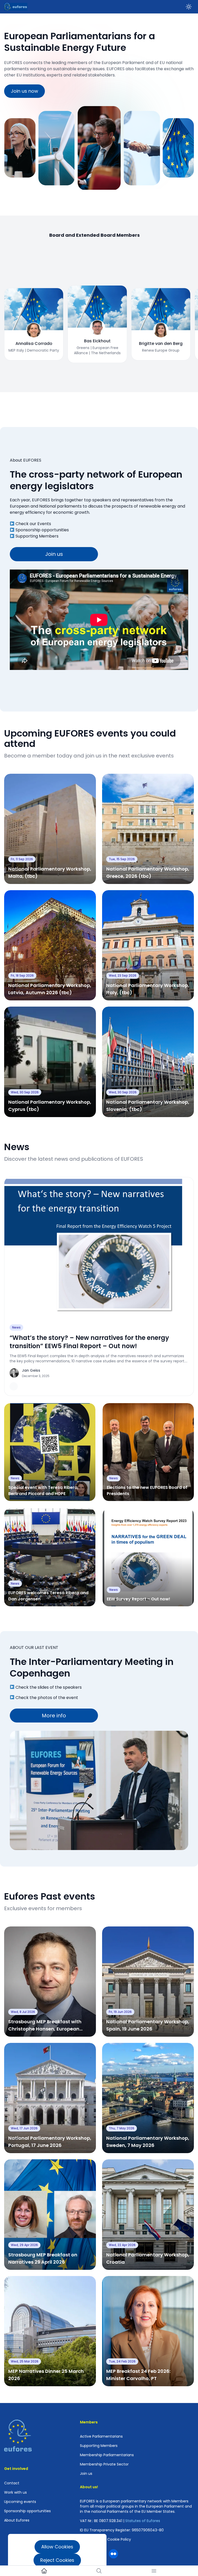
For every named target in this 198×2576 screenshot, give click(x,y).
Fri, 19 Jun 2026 (120, 2012)
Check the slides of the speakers (49, 1687)
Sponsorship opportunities (42, 530)
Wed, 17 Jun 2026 (24, 2128)
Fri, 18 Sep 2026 (22, 975)
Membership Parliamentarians (107, 2455)
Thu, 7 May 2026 (122, 2128)
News (16, 1327)
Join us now (24, 91)
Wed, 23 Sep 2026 (123, 975)
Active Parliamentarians (101, 2436)
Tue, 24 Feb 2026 (122, 2361)
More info (54, 1716)
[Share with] (14, 1386)
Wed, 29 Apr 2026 (24, 2245)
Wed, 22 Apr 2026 (122, 2245)
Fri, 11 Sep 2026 (22, 859)
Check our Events (33, 524)
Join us (54, 554)
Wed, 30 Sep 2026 (25, 1092)
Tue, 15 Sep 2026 (122, 859)
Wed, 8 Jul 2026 (23, 2012)
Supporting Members (37, 536)
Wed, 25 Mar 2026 (25, 2361)
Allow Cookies (57, 2547)
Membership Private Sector (104, 2464)
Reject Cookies (57, 2560)
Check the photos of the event (47, 1698)
